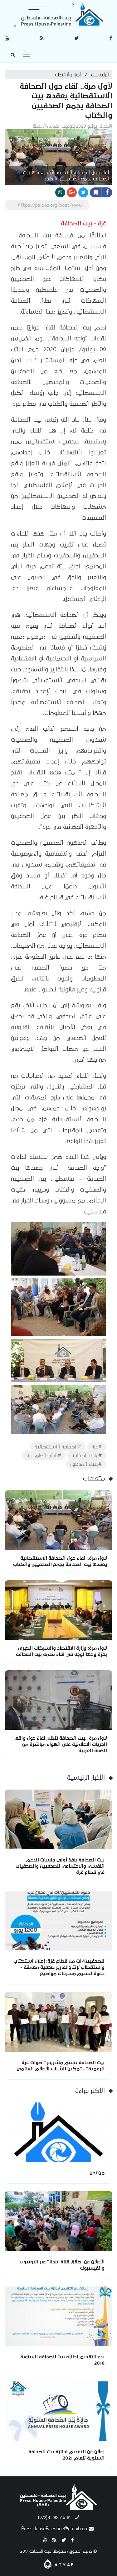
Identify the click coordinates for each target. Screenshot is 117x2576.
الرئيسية (100, 75)
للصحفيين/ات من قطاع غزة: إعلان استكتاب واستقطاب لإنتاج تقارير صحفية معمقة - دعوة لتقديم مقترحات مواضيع (59, 1967)
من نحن (97, 2173)
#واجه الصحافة (87, 1455)
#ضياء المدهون (86, 1464)
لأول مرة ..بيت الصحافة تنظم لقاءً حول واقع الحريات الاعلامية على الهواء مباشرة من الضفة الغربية (61, 1744)
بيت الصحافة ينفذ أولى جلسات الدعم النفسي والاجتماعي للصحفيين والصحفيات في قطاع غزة (60, 1866)
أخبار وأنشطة (68, 75)
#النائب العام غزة (44, 1455)
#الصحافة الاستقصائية (58, 1447)
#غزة (97, 1447)
